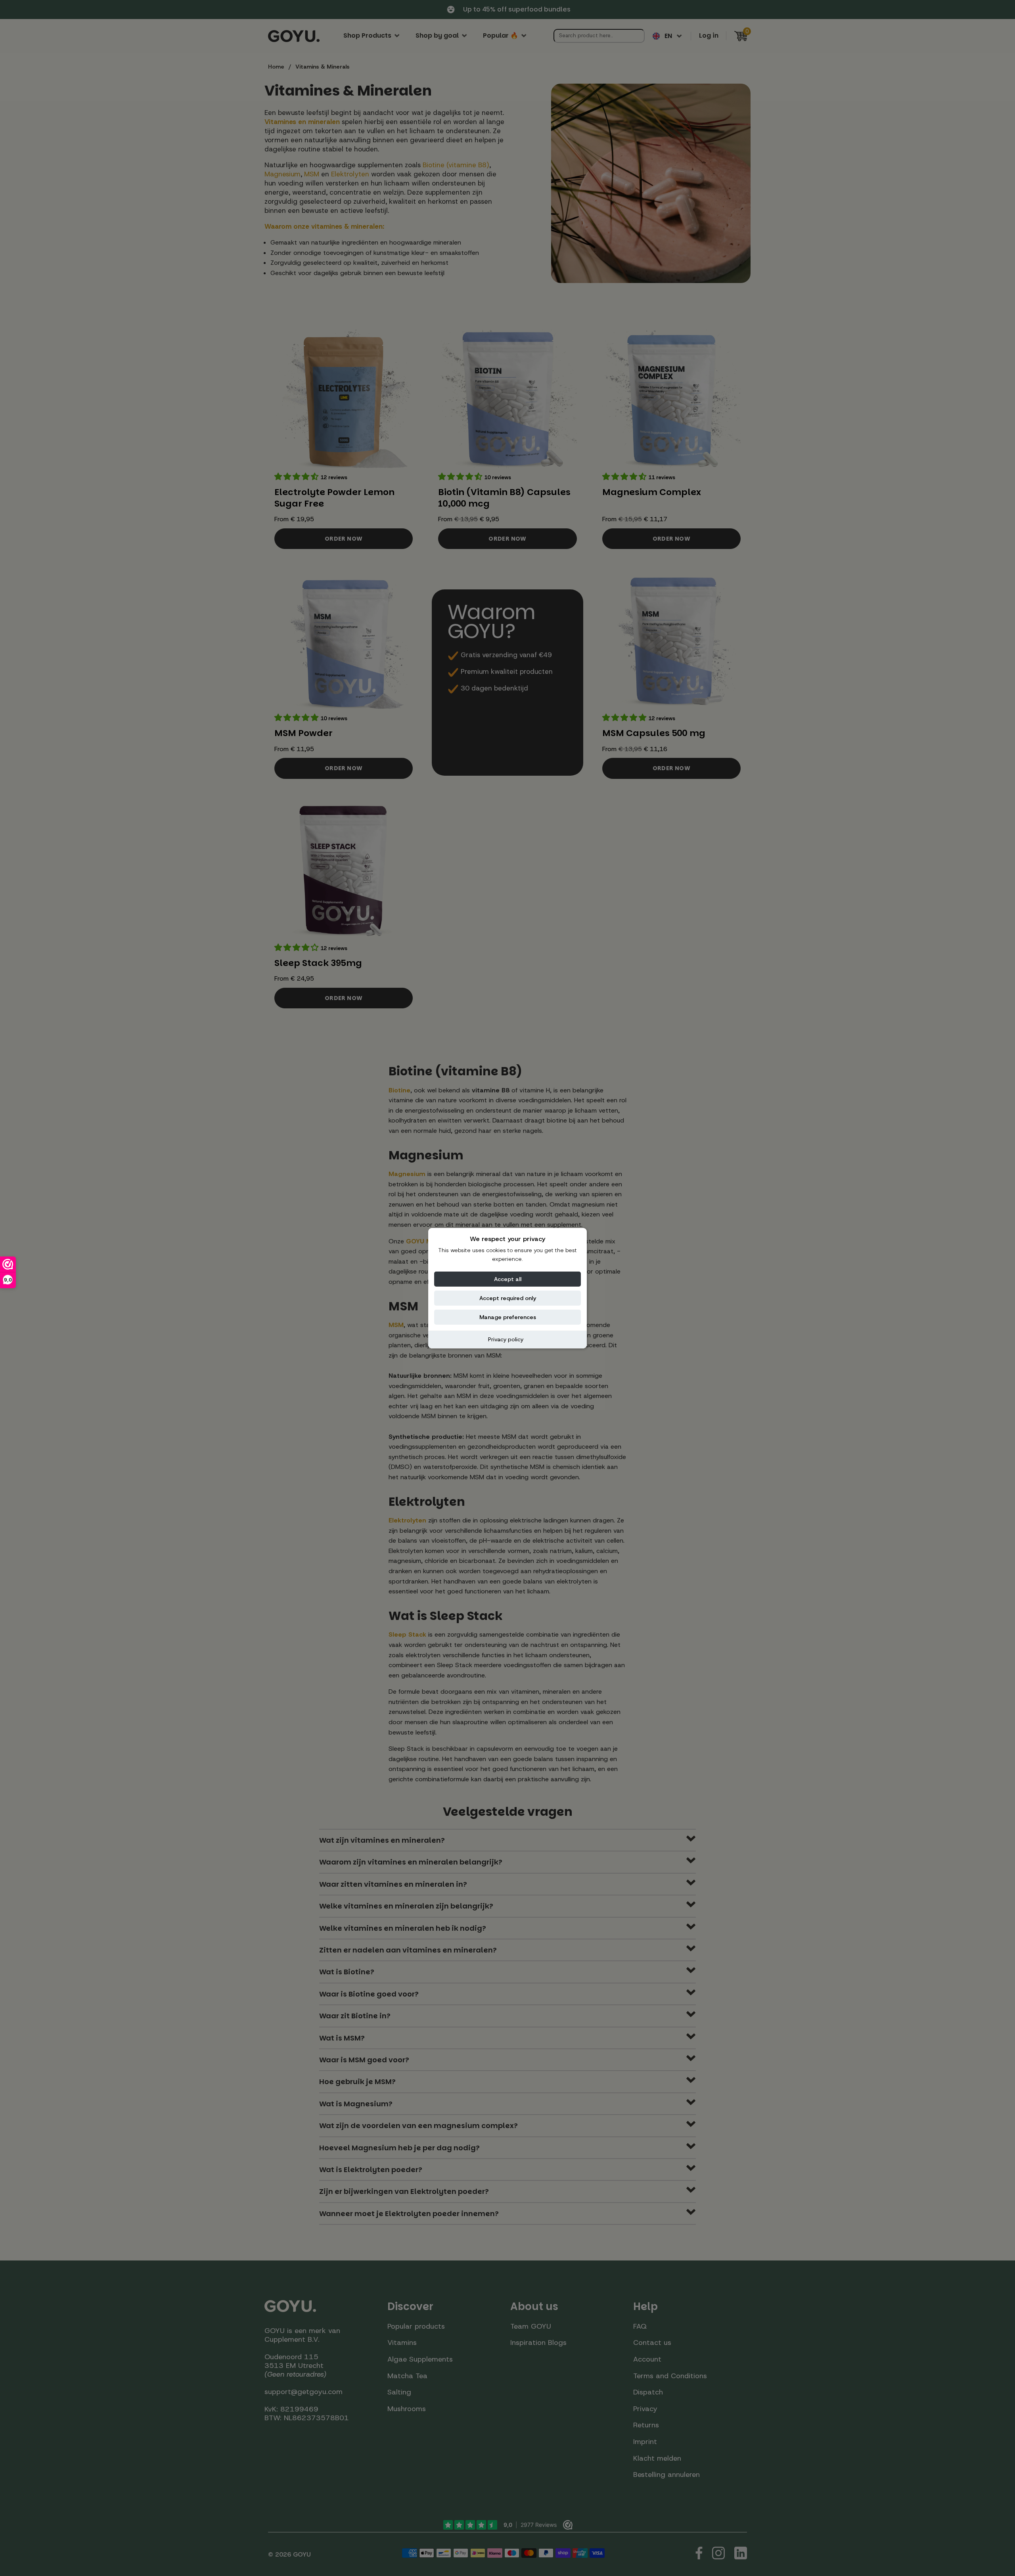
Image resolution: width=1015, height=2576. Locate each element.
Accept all (508, 1279)
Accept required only (508, 1298)
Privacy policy (506, 1339)
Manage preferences (508, 1317)
